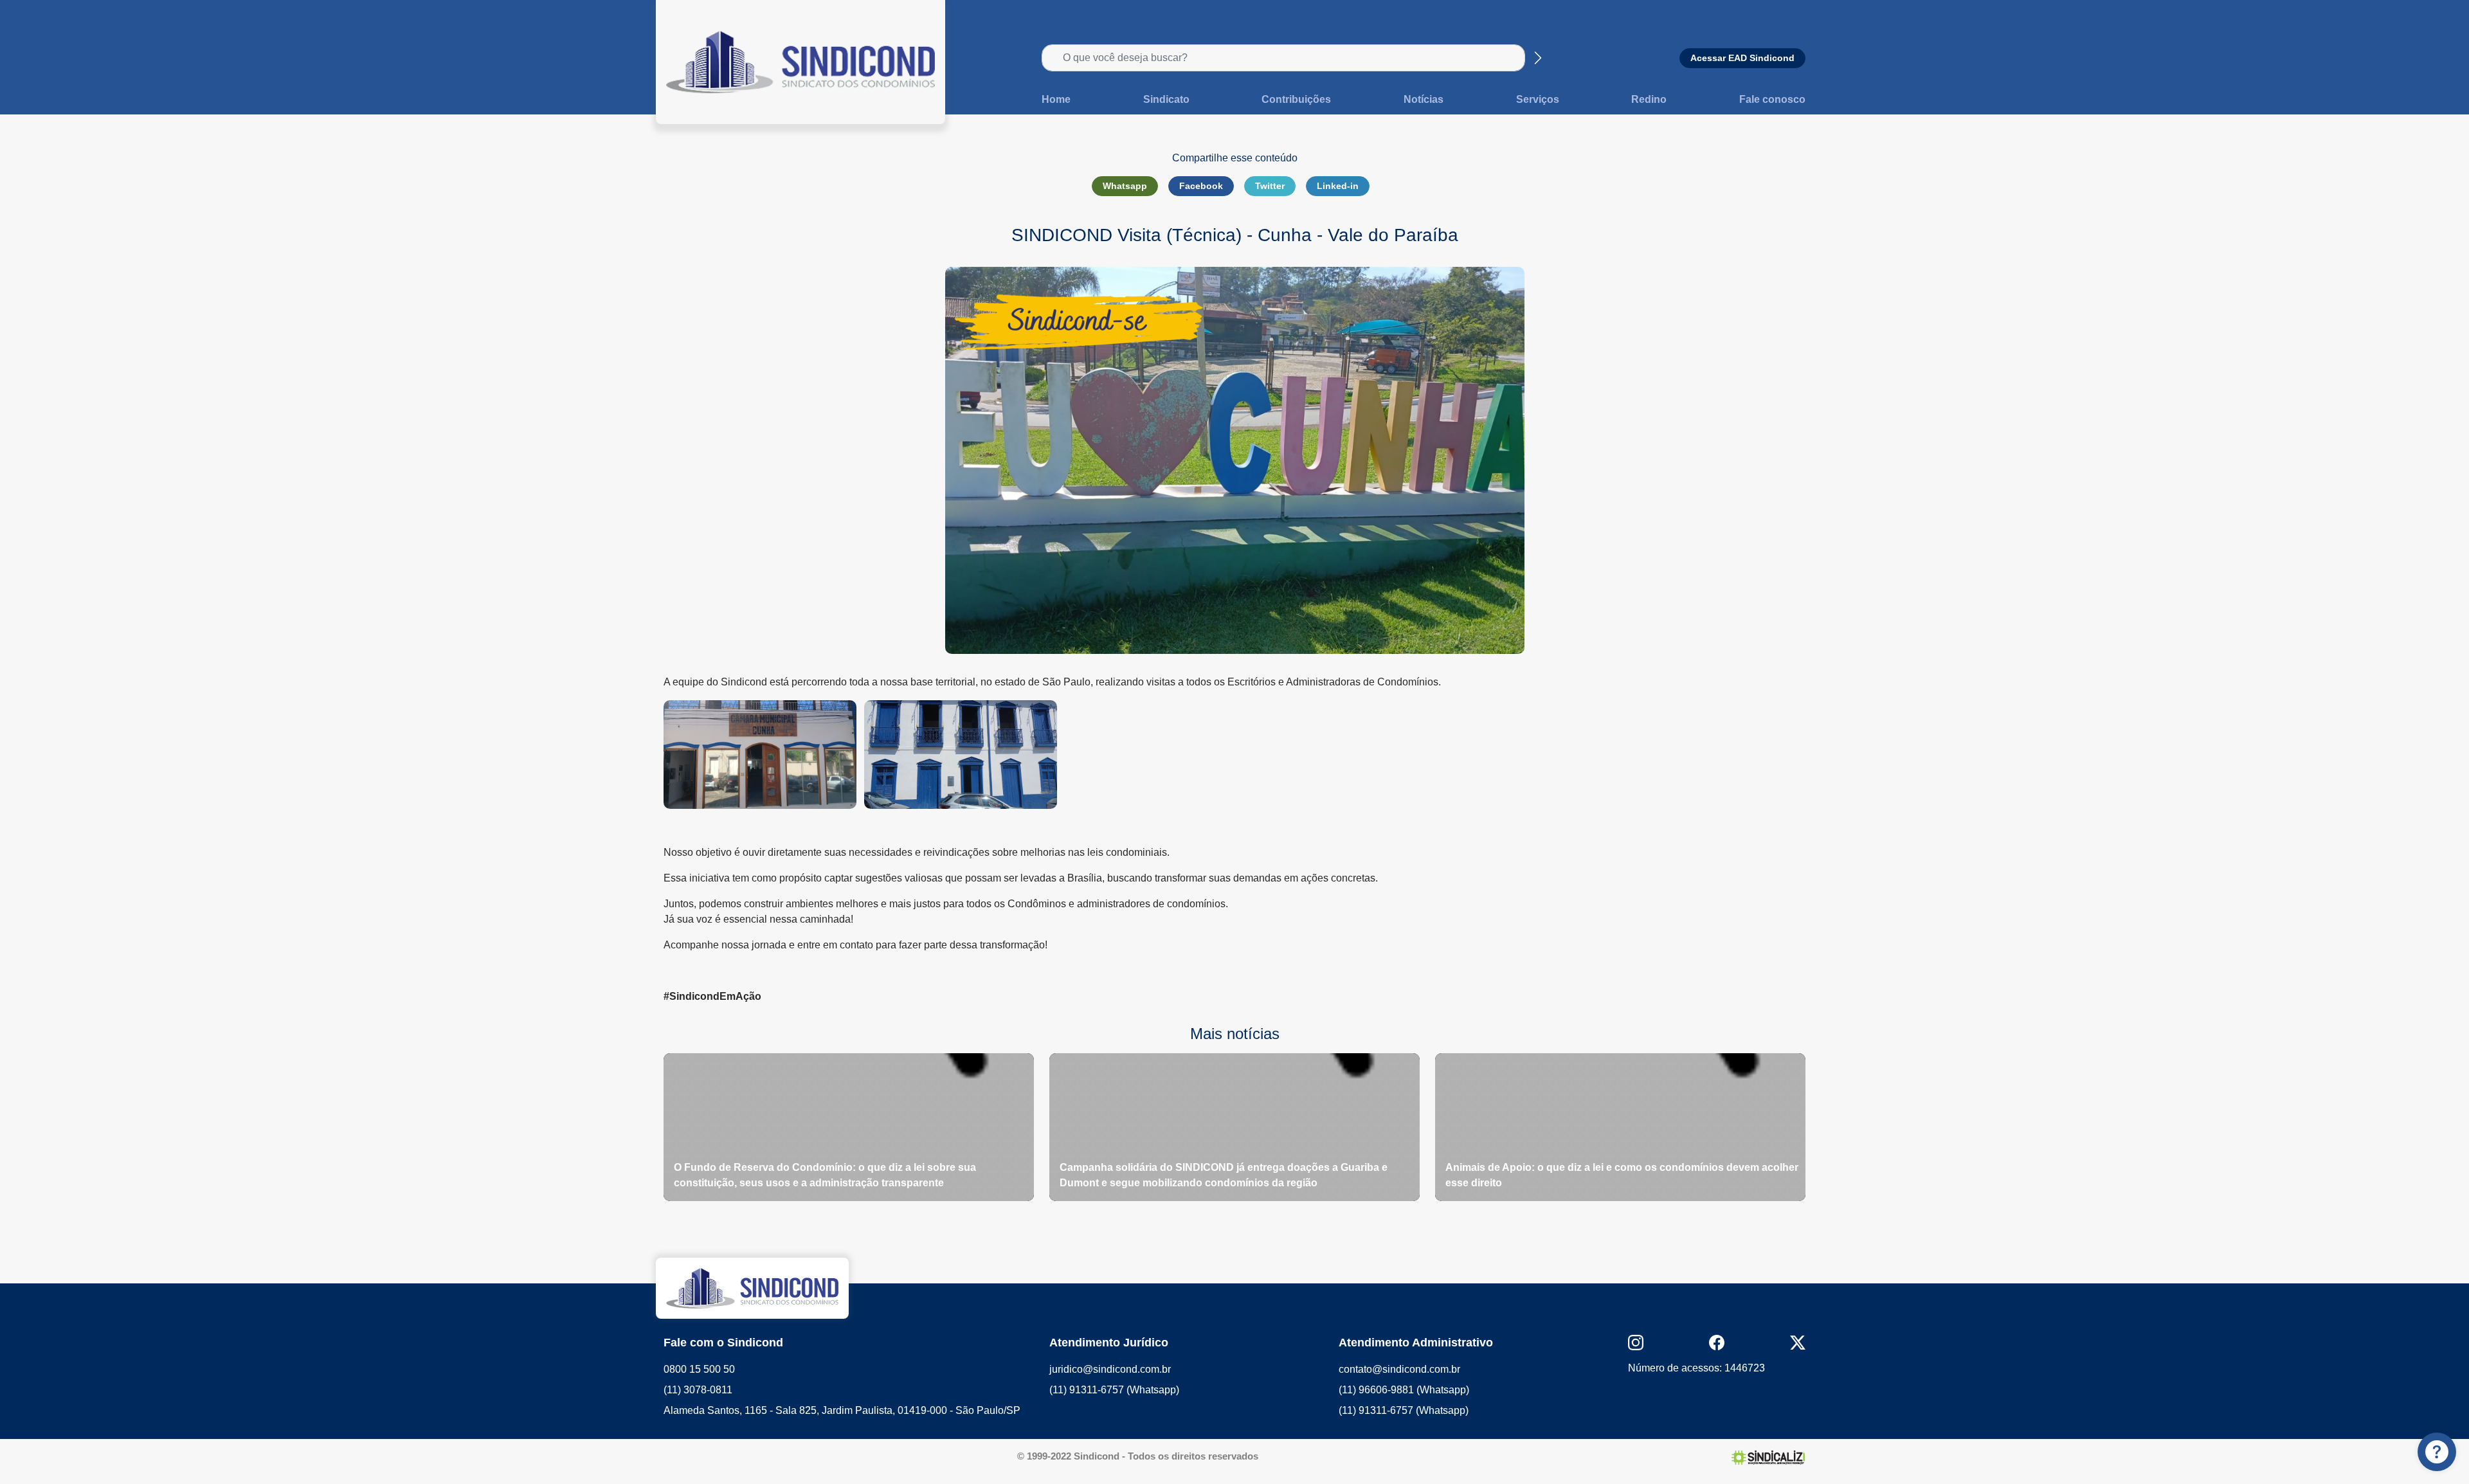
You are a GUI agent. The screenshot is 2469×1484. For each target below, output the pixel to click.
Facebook (1201, 186)
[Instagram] (1636, 1342)
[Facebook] (1717, 1342)
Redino (1649, 99)
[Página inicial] (800, 61)
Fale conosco (1772, 99)
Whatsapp (1125, 186)
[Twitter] (1798, 1342)
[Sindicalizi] (1768, 1457)
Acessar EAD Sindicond (1742, 58)
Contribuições (1296, 99)
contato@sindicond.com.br (1399, 1369)
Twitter (1270, 186)
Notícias (1424, 99)
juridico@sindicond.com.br (1110, 1369)
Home (1056, 99)
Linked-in (1338, 186)
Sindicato (1166, 99)
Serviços (1538, 99)
